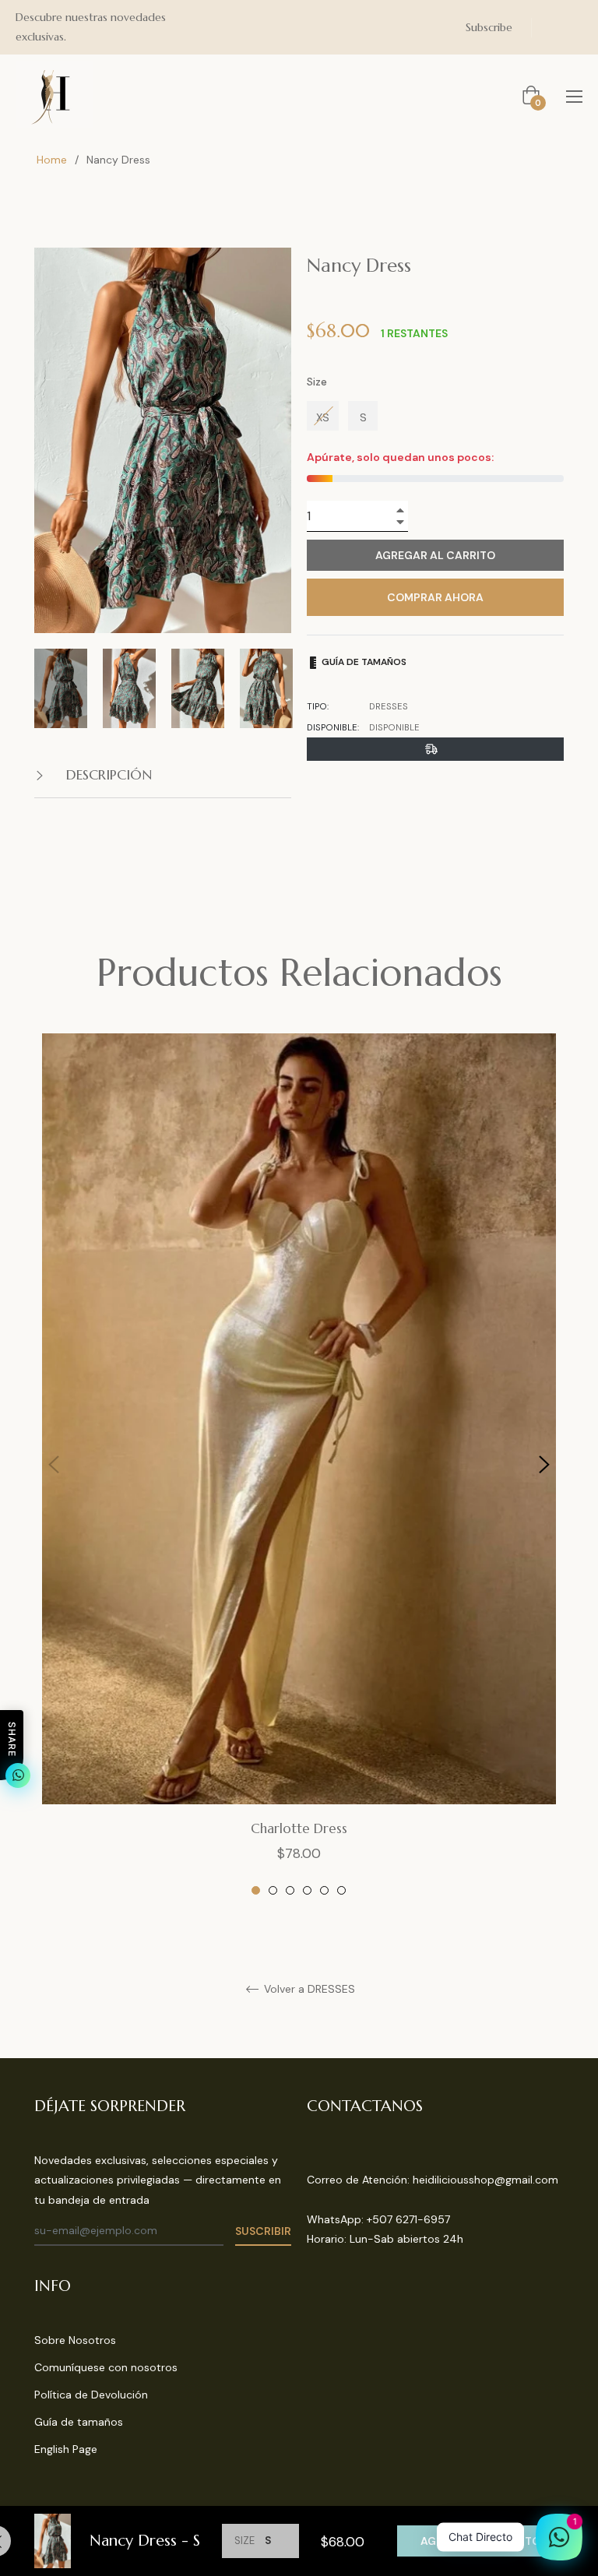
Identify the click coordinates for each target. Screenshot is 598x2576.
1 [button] (256, 1890)
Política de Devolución (91, 2395)
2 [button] (273, 1890)
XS (323, 417)
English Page (66, 2449)
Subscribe (489, 27)
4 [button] (307, 1890)
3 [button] (290, 1890)
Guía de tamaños (363, 662)
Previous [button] (54, 1465)
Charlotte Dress (299, 1828)
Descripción (107, 774)
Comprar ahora (435, 597)
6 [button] (341, 1890)
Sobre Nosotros (75, 2340)
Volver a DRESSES (308, 1989)
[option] (299, 1465)
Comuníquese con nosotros (106, 2367)
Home (52, 160)
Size (317, 382)
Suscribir (263, 2231)
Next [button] (544, 1465)
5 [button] (324, 1890)
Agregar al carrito (480, 2541)
